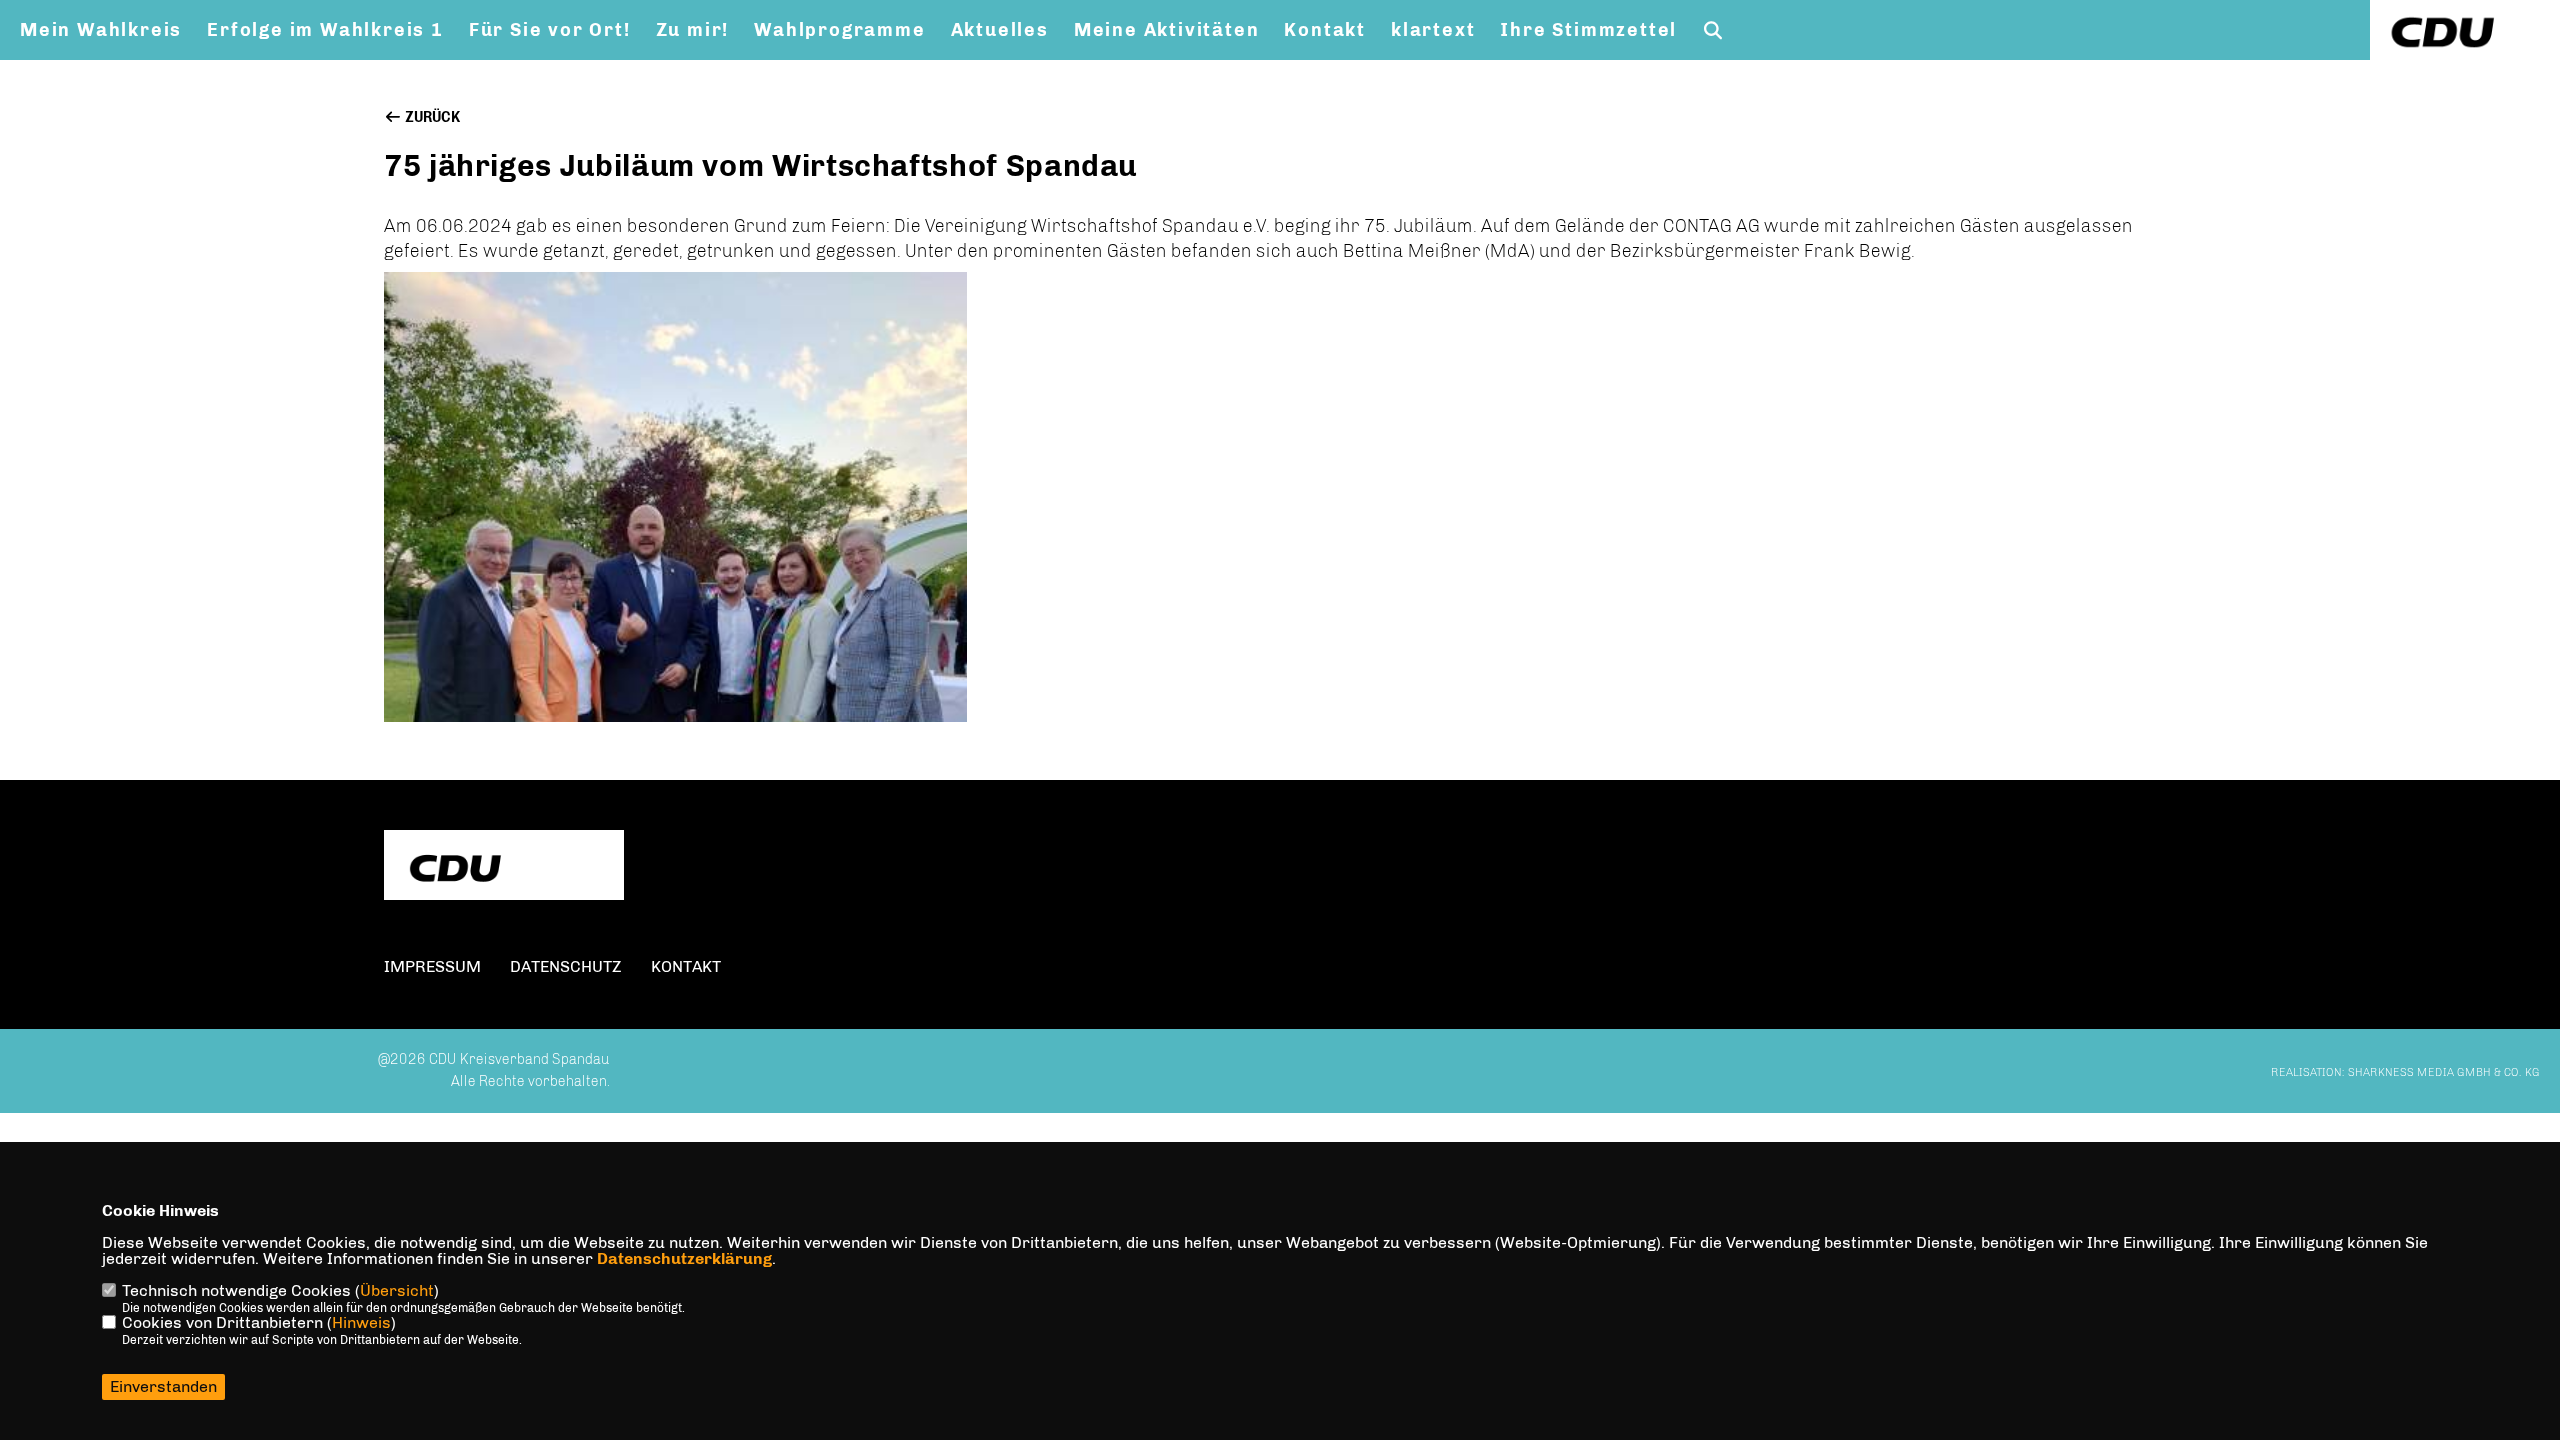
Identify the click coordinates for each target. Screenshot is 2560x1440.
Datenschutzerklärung (684, 1258)
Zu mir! (693, 30)
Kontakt (1325, 30)
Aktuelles (1000, 30)
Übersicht (397, 1290)
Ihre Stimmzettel (1588, 30)
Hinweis (361, 1322)
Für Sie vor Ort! (550, 30)
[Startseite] (504, 867)
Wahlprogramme (839, 30)
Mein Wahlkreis (101, 30)
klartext (1433, 30)
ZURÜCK (431, 117)
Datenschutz (566, 966)
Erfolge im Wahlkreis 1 (325, 30)
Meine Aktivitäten (1167, 30)
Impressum (432, 966)
